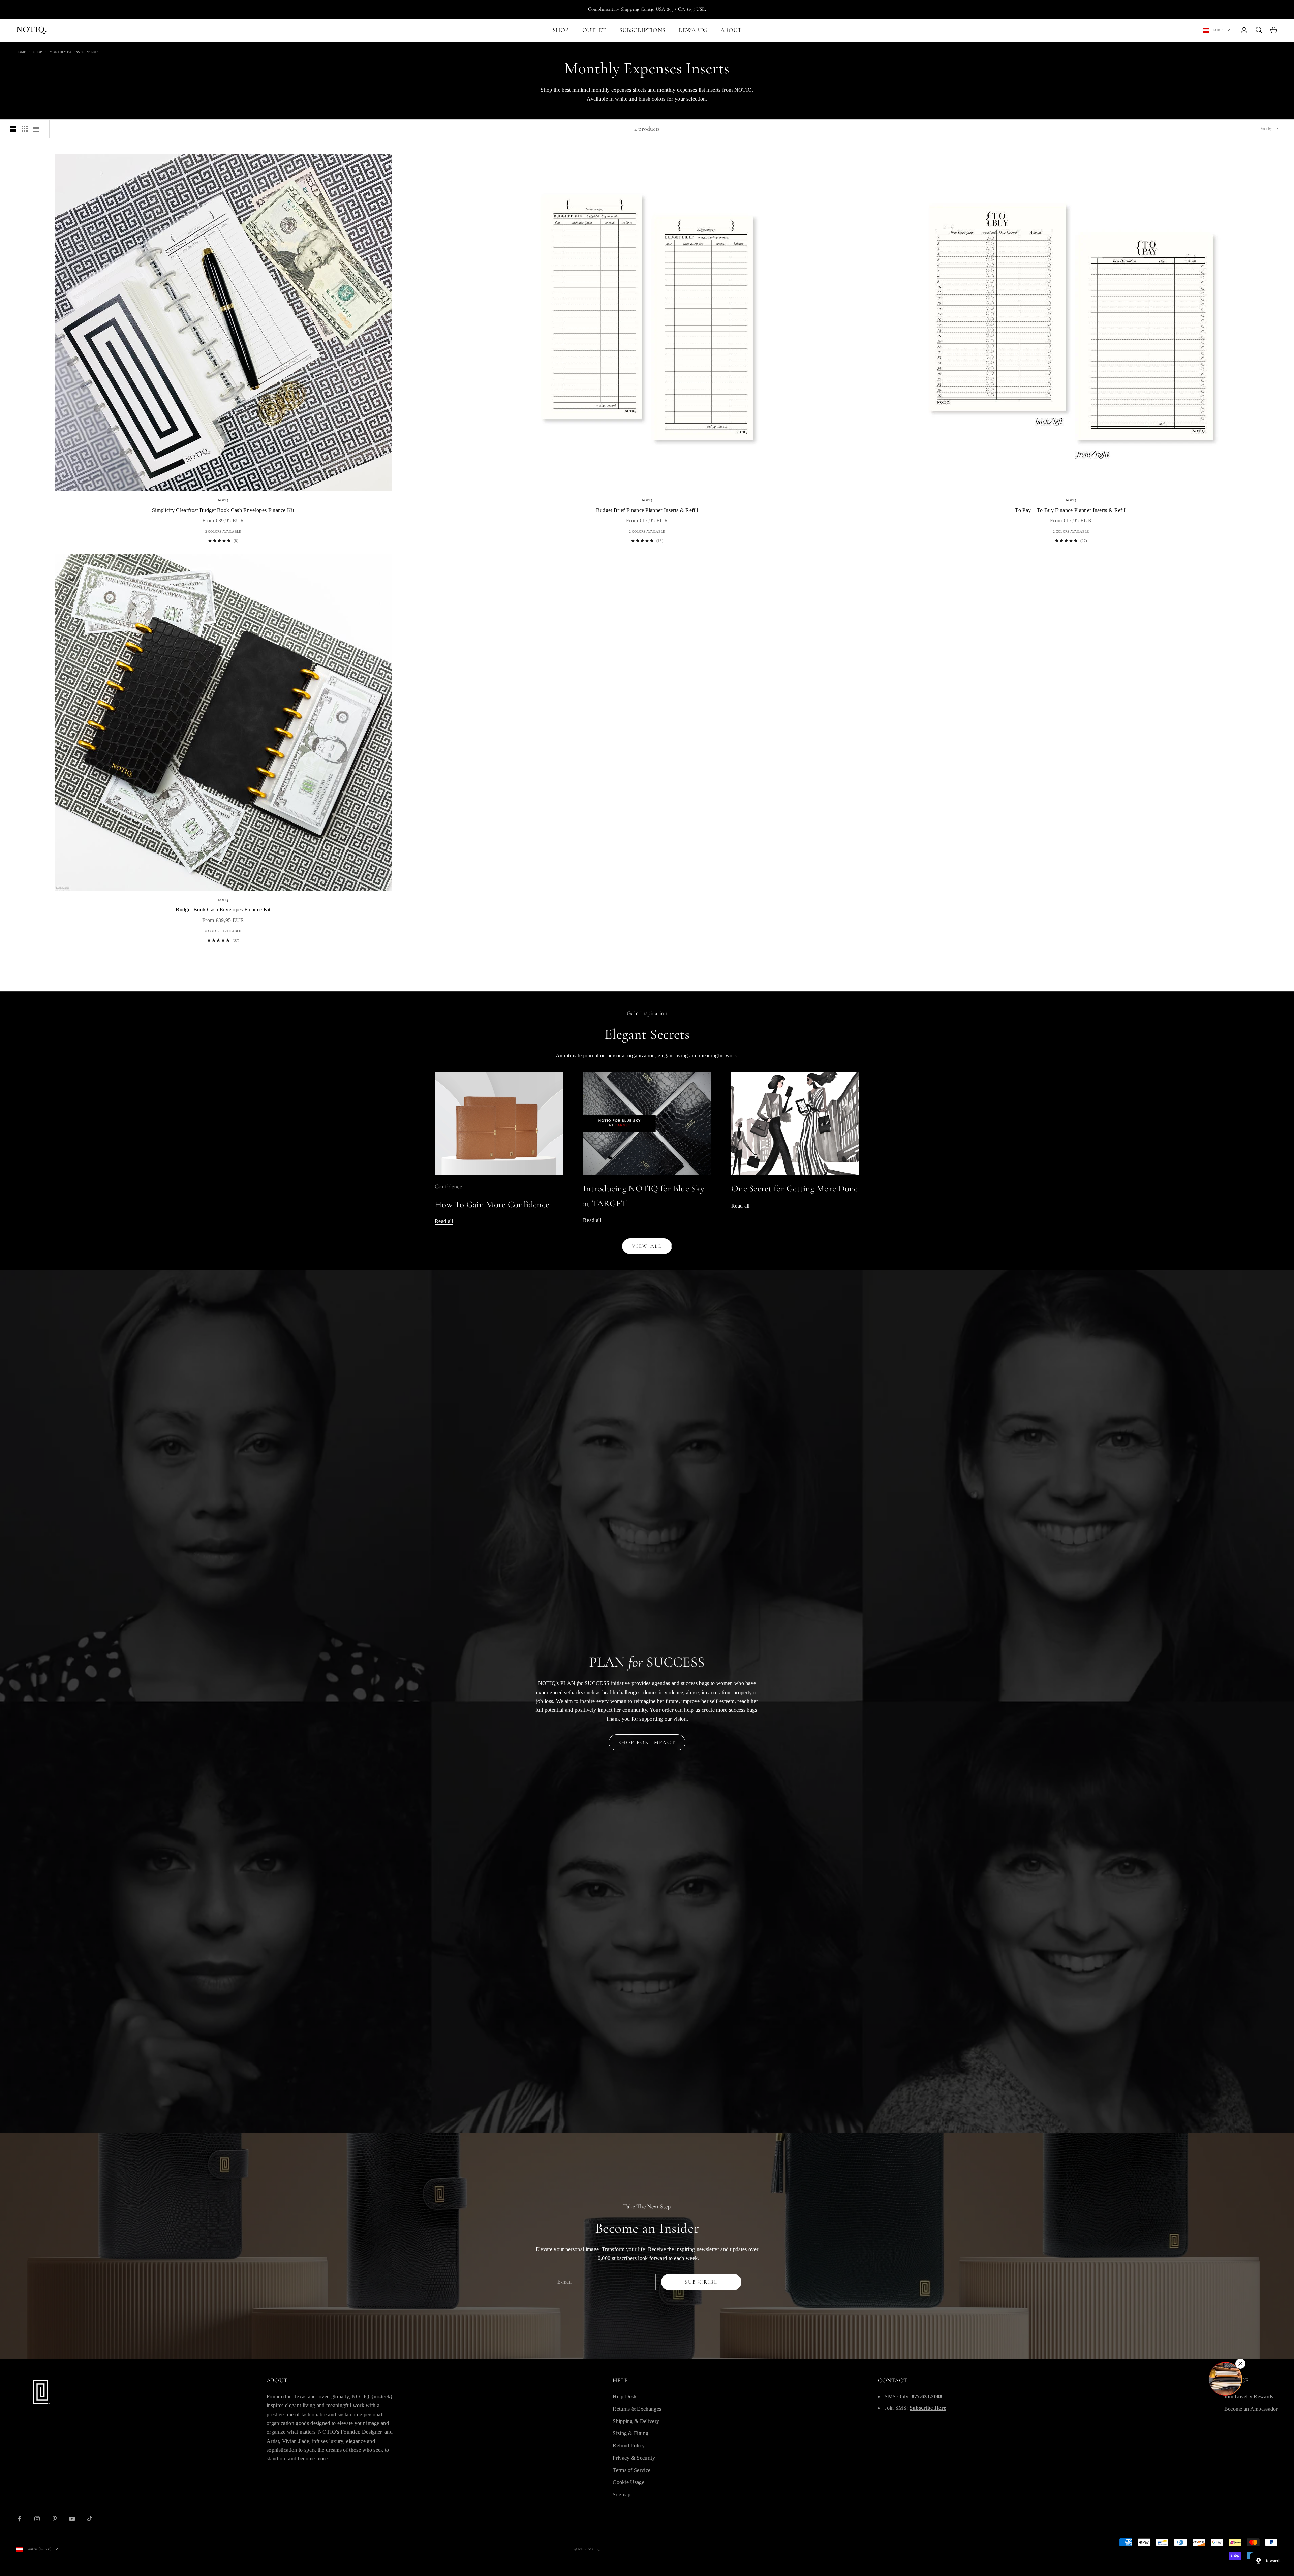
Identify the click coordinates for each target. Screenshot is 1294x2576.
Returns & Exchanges (637, 2409)
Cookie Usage (628, 2482)
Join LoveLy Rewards (1249, 2397)
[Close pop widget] (1240, 2364)
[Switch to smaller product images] (25, 129)
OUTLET (594, 30)
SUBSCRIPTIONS (642, 30)
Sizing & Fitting (630, 2433)
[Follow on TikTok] (90, 2519)
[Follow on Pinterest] (55, 2519)
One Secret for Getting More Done (795, 1189)
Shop (38, 52)
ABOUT (731, 30)
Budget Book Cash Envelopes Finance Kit (223, 910)
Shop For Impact (647, 1742)
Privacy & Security (634, 2458)
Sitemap (622, 2495)
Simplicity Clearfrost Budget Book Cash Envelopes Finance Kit (223, 510)
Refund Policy (629, 2445)
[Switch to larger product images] (13, 129)
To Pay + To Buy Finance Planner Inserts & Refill (1071, 510)
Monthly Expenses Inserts (74, 52)
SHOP (561, 30)
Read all (444, 1221)
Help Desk (625, 2397)
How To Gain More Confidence (492, 1204)
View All (647, 1246)
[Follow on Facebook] (20, 2519)
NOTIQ (223, 500)
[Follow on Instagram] (37, 2519)
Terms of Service (631, 2470)
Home (21, 52)
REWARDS (693, 30)
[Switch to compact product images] (36, 129)
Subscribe (701, 2282)
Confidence (448, 1186)
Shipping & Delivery (636, 2421)
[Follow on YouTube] (72, 2519)
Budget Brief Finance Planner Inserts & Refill (647, 510)
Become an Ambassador (1251, 2409)
